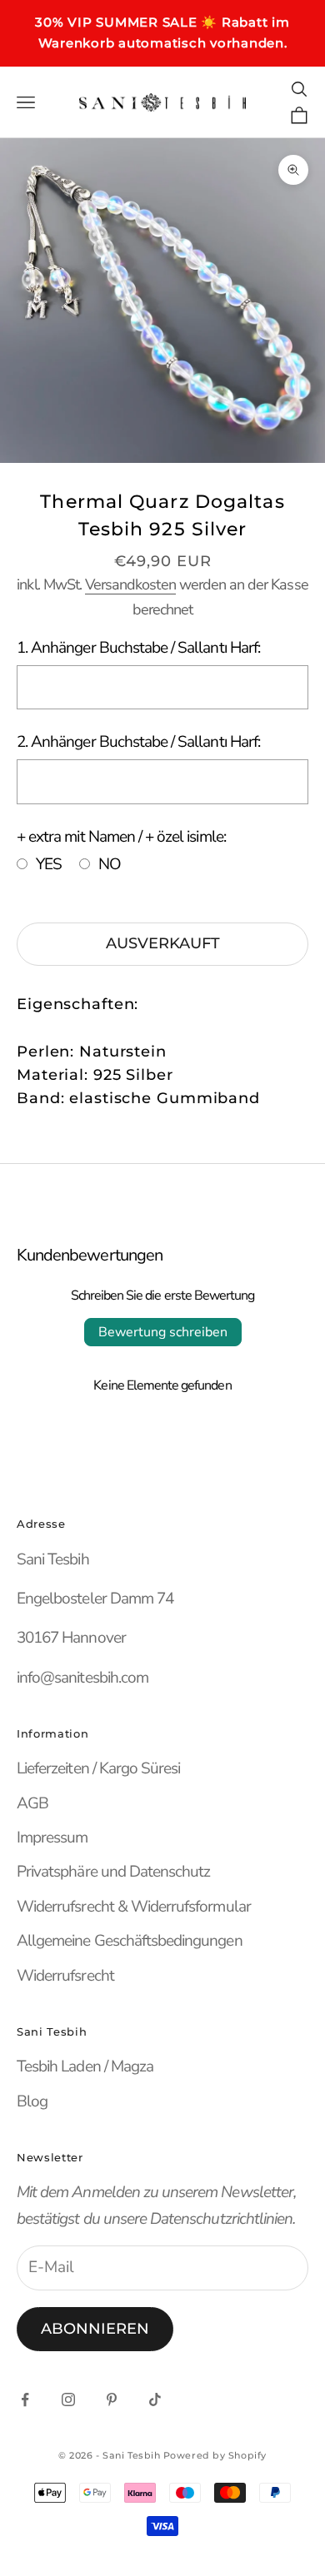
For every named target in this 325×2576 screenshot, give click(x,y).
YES (49, 864)
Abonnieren (95, 2329)
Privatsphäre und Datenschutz (113, 1872)
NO (110, 864)
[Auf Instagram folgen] (68, 2399)
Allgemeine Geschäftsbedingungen (130, 1941)
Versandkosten (130, 584)
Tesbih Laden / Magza (85, 2066)
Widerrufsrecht (65, 1976)
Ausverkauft (163, 943)
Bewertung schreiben (163, 1332)
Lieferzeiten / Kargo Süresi (98, 1768)
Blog (32, 2101)
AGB (32, 1803)
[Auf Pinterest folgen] (112, 2399)
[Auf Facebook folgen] (25, 2399)
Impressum (52, 1838)
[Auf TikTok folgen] (155, 2399)
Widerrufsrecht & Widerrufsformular (134, 1907)
